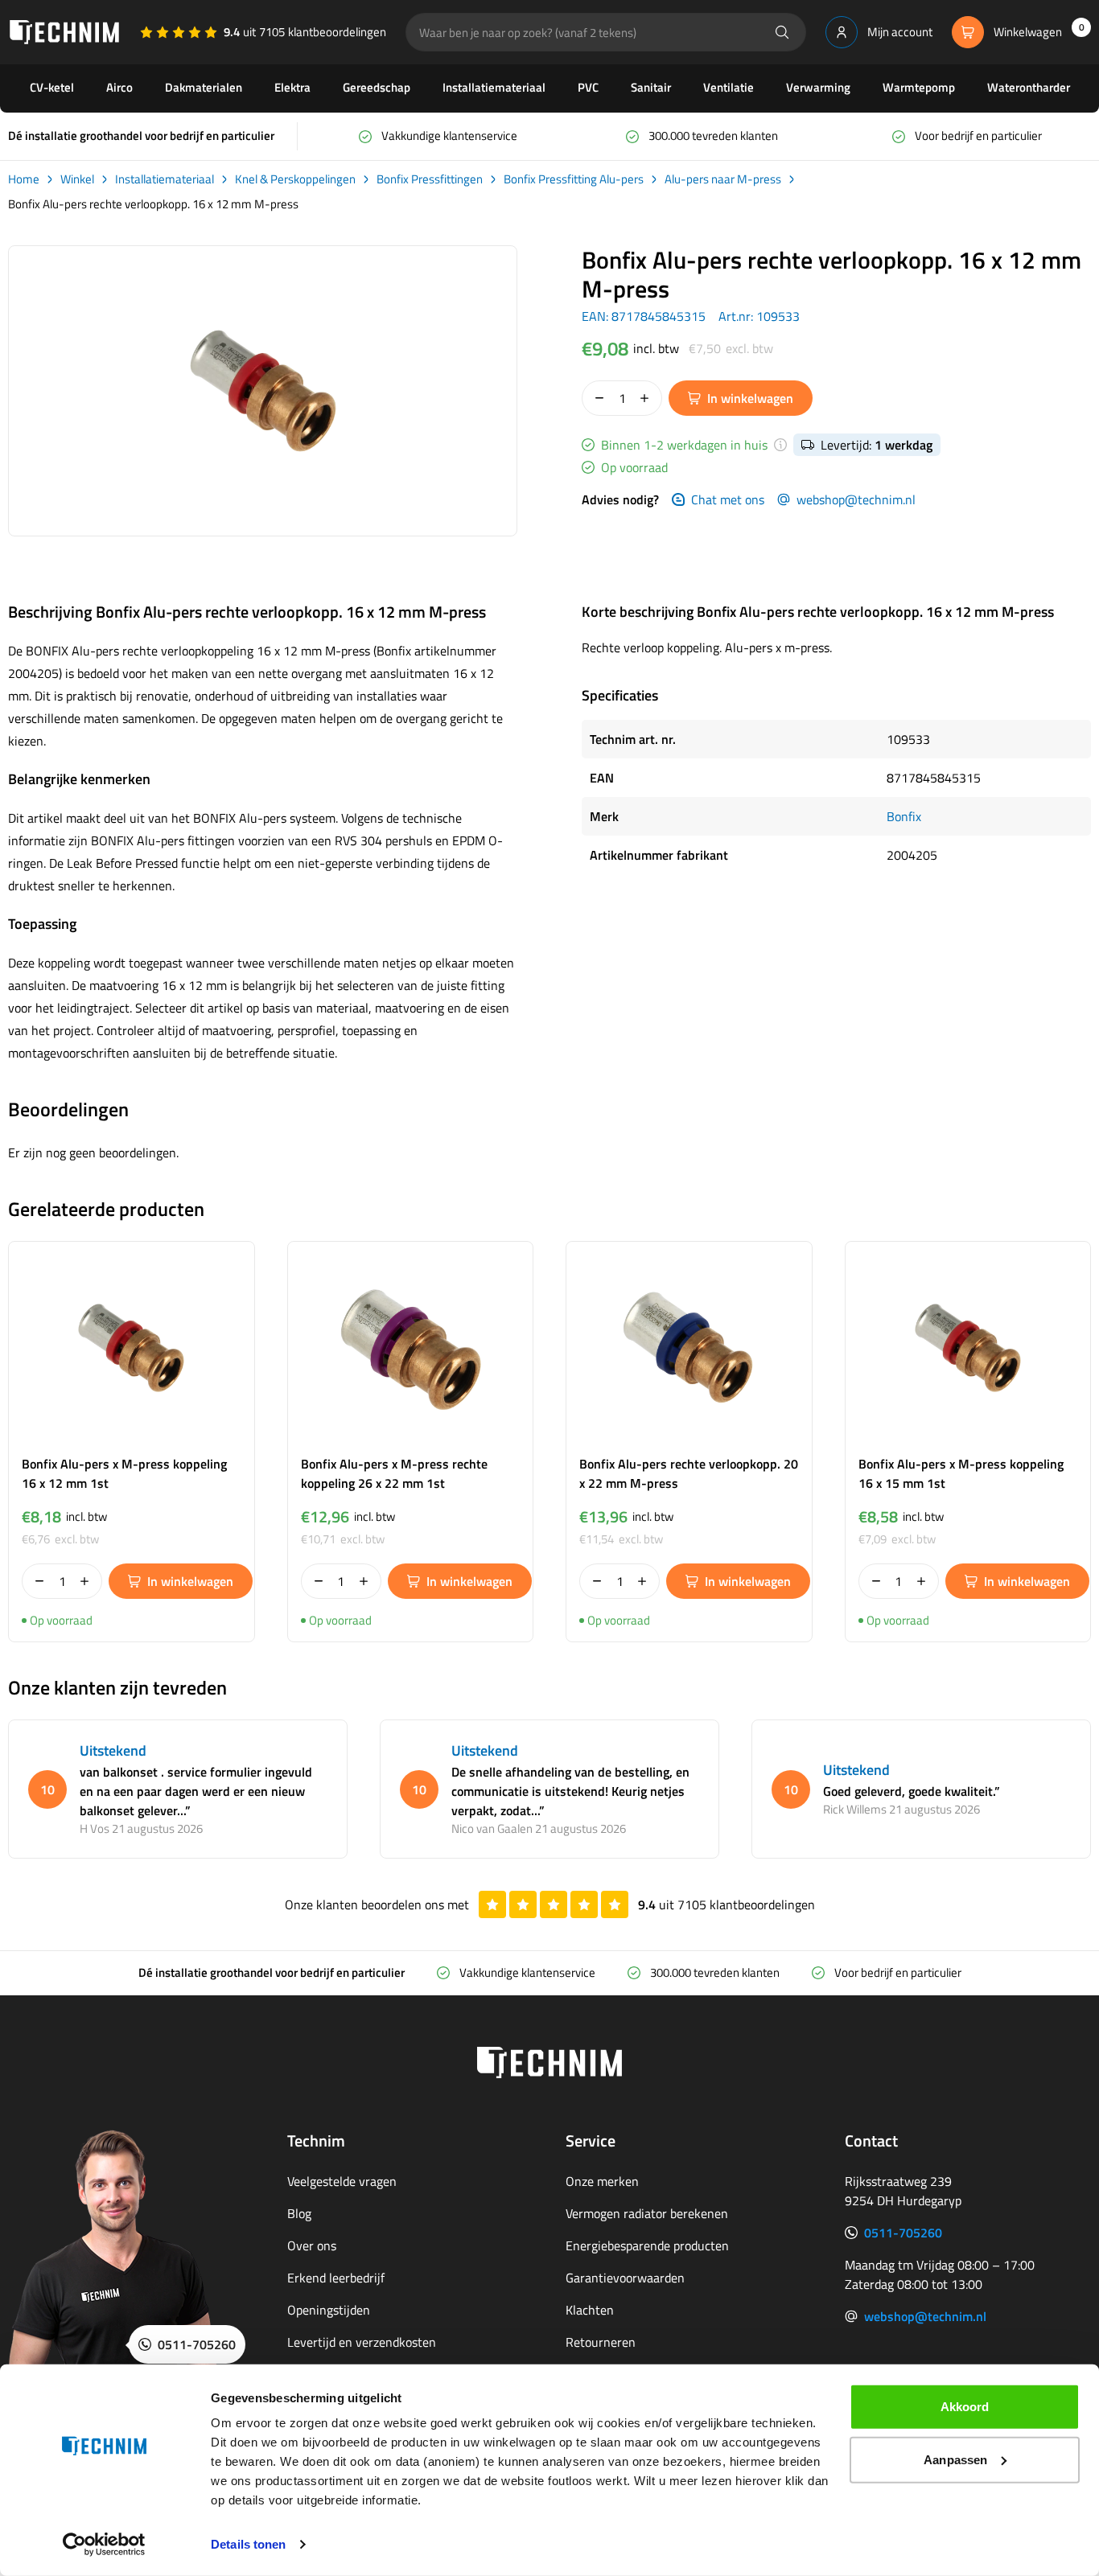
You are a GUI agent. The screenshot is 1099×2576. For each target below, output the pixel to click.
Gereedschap (377, 87)
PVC (588, 87)
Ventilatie (729, 87)
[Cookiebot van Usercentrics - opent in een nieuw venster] (104, 2545)
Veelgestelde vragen (342, 2181)
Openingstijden (329, 2310)
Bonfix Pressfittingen (430, 179)
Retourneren (601, 2342)
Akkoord (965, 2407)
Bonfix (904, 816)
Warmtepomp (919, 87)
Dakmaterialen (204, 87)
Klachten (590, 2310)
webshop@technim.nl (856, 499)
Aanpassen (955, 2459)
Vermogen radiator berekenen (647, 2213)
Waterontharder (1029, 87)
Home (24, 179)
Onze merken (602, 2181)
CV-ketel (52, 87)
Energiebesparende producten (647, 2245)
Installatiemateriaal (494, 87)
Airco (119, 87)
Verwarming (818, 87)
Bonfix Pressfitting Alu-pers (574, 179)
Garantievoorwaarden (625, 2278)
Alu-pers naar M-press (723, 179)
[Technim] (64, 32)
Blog (299, 2213)
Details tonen (248, 2544)
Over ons (312, 2245)
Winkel (77, 179)
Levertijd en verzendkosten (362, 2342)
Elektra (292, 87)
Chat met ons (728, 499)
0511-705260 (903, 2233)
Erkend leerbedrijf (336, 2278)
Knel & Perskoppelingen (295, 179)
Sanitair (651, 87)
